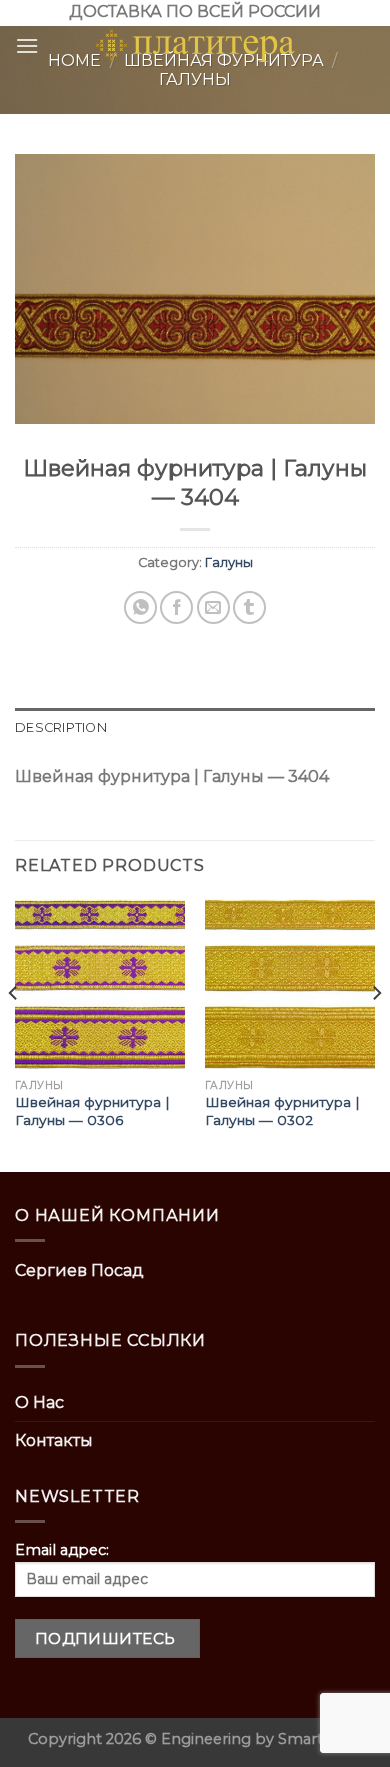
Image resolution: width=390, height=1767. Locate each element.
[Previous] (14, 1033)
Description (61, 727)
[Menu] (27, 45)
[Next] (376, 1033)
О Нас (39, 1402)
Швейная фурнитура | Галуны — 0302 (282, 1111)
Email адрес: (62, 1550)
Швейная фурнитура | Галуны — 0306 (92, 1111)
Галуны (229, 562)
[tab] (195, 728)
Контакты (54, 1440)
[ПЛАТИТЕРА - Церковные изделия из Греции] (195, 46)
